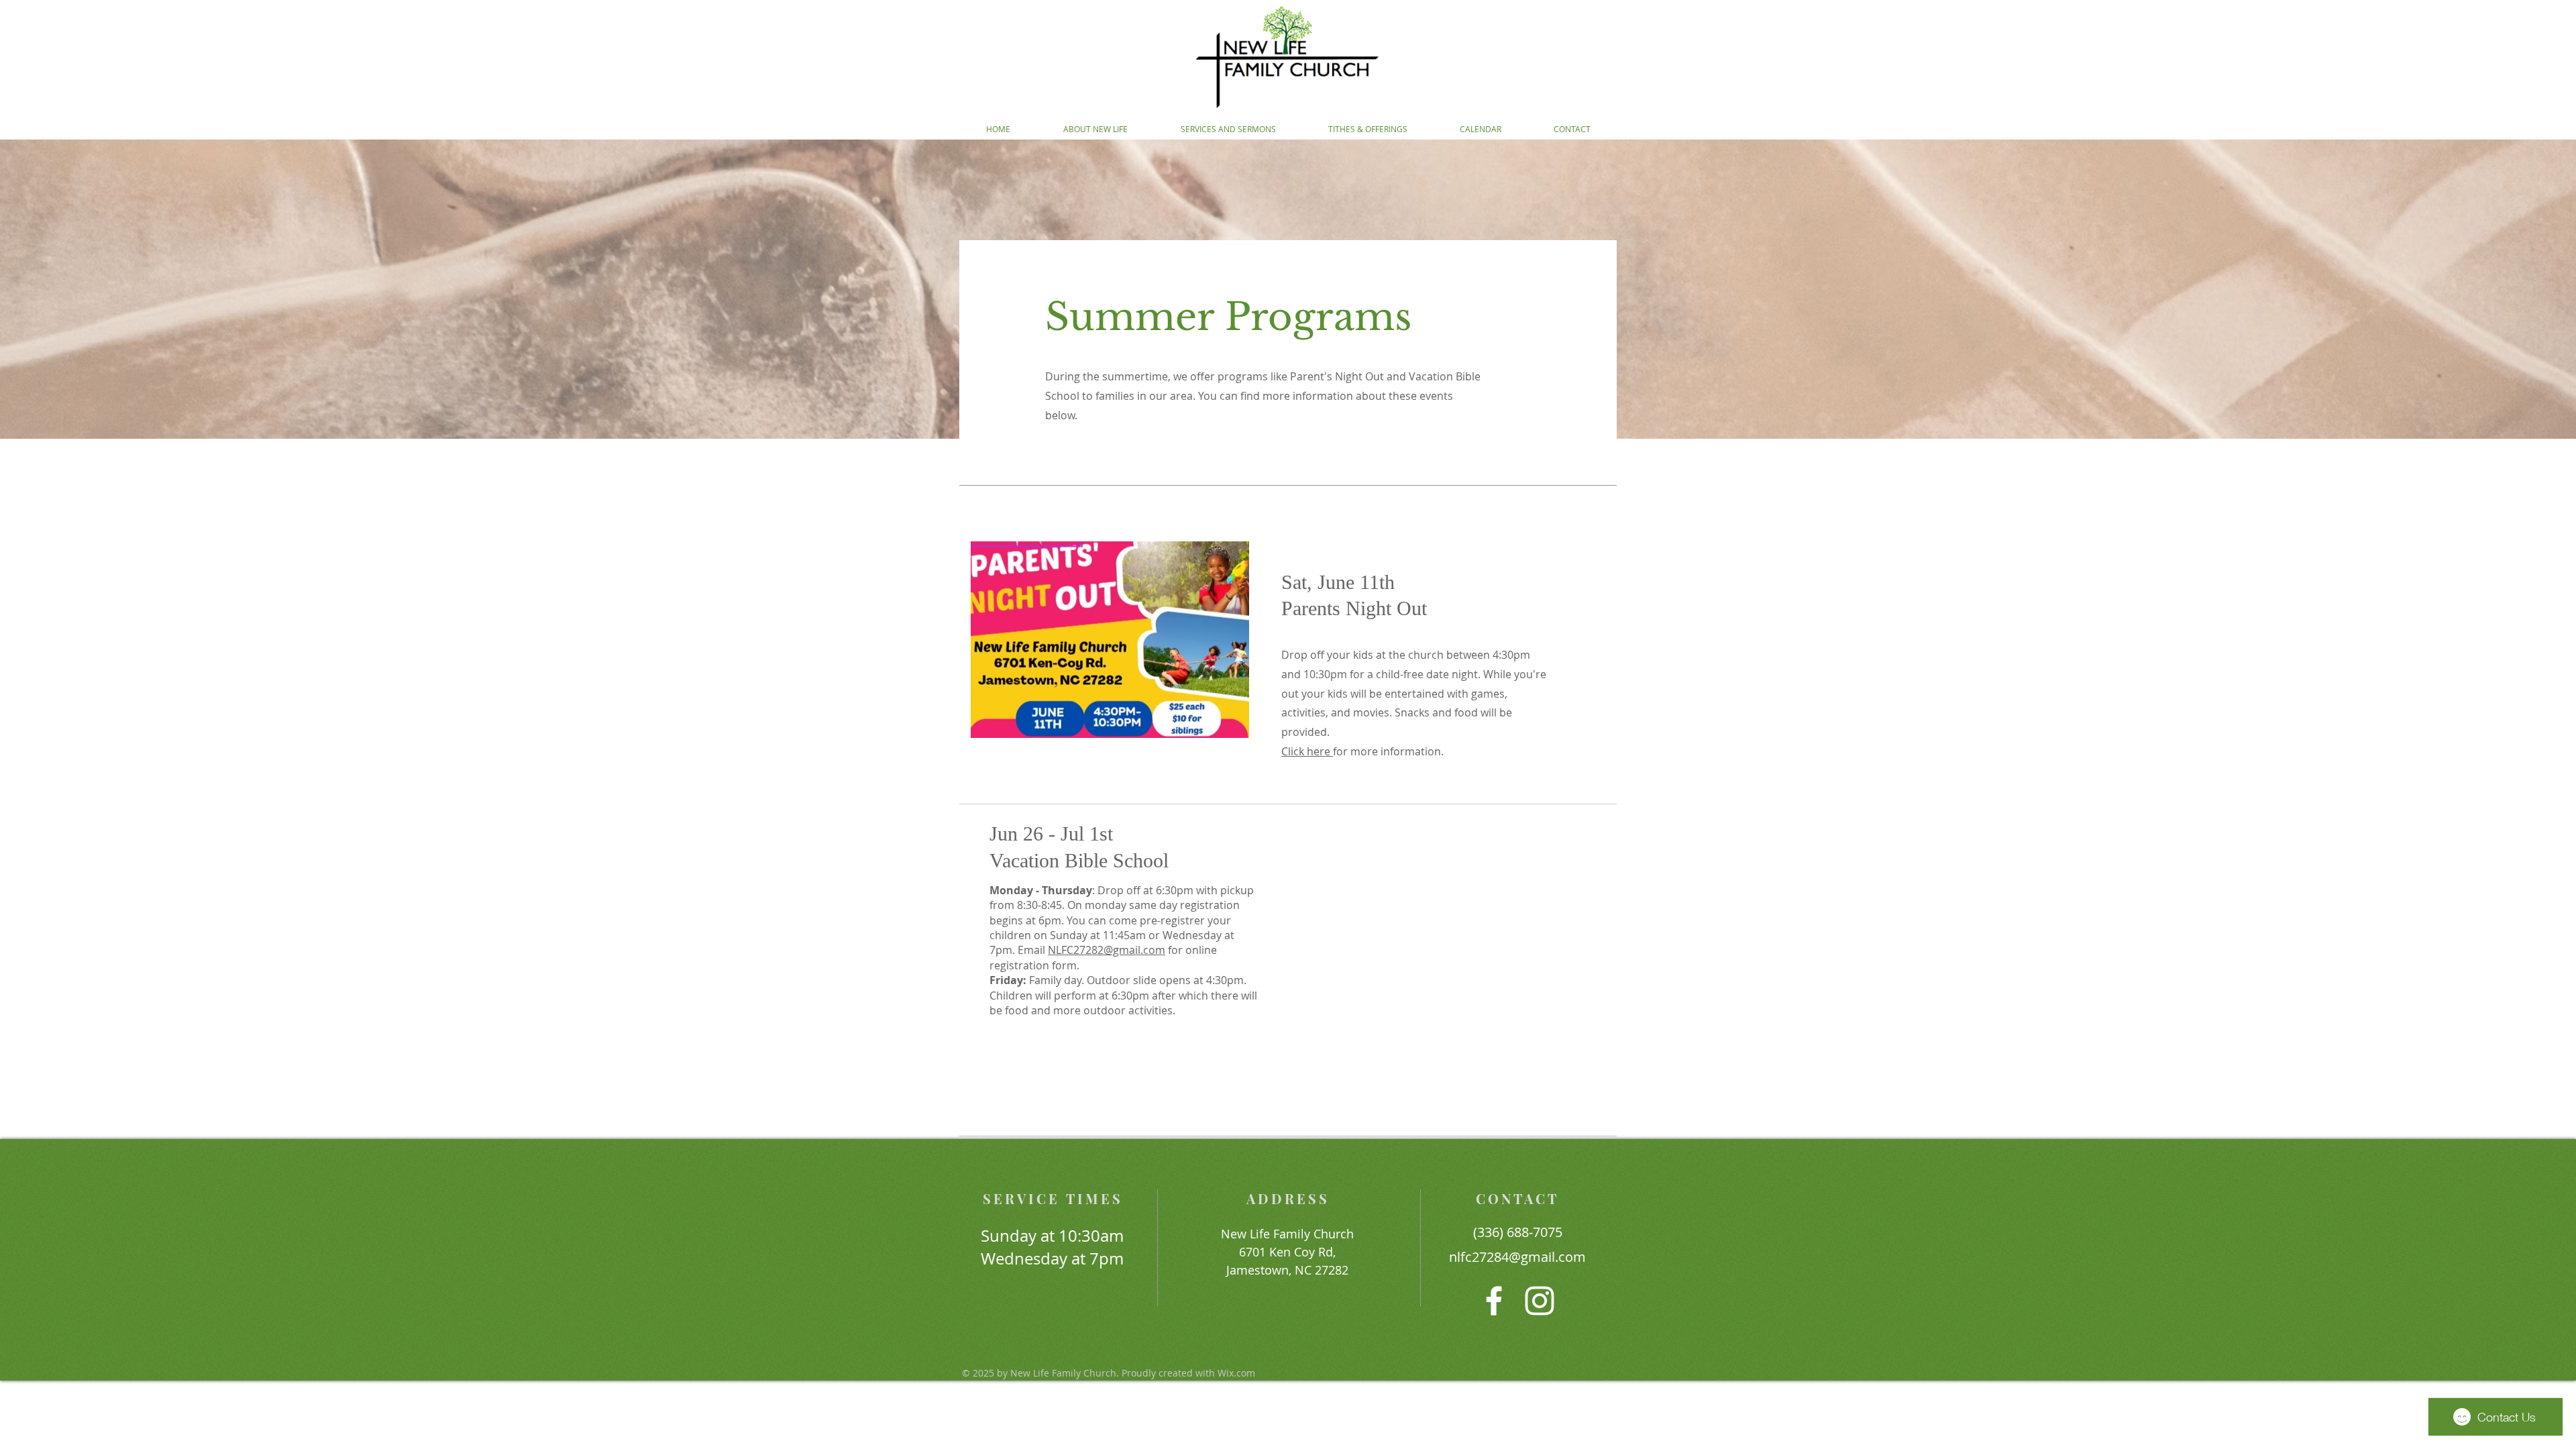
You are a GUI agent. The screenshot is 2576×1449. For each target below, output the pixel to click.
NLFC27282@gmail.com (1107, 950)
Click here (1307, 751)
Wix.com (1236, 1373)
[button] (1095, 129)
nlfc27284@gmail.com (1517, 1257)
